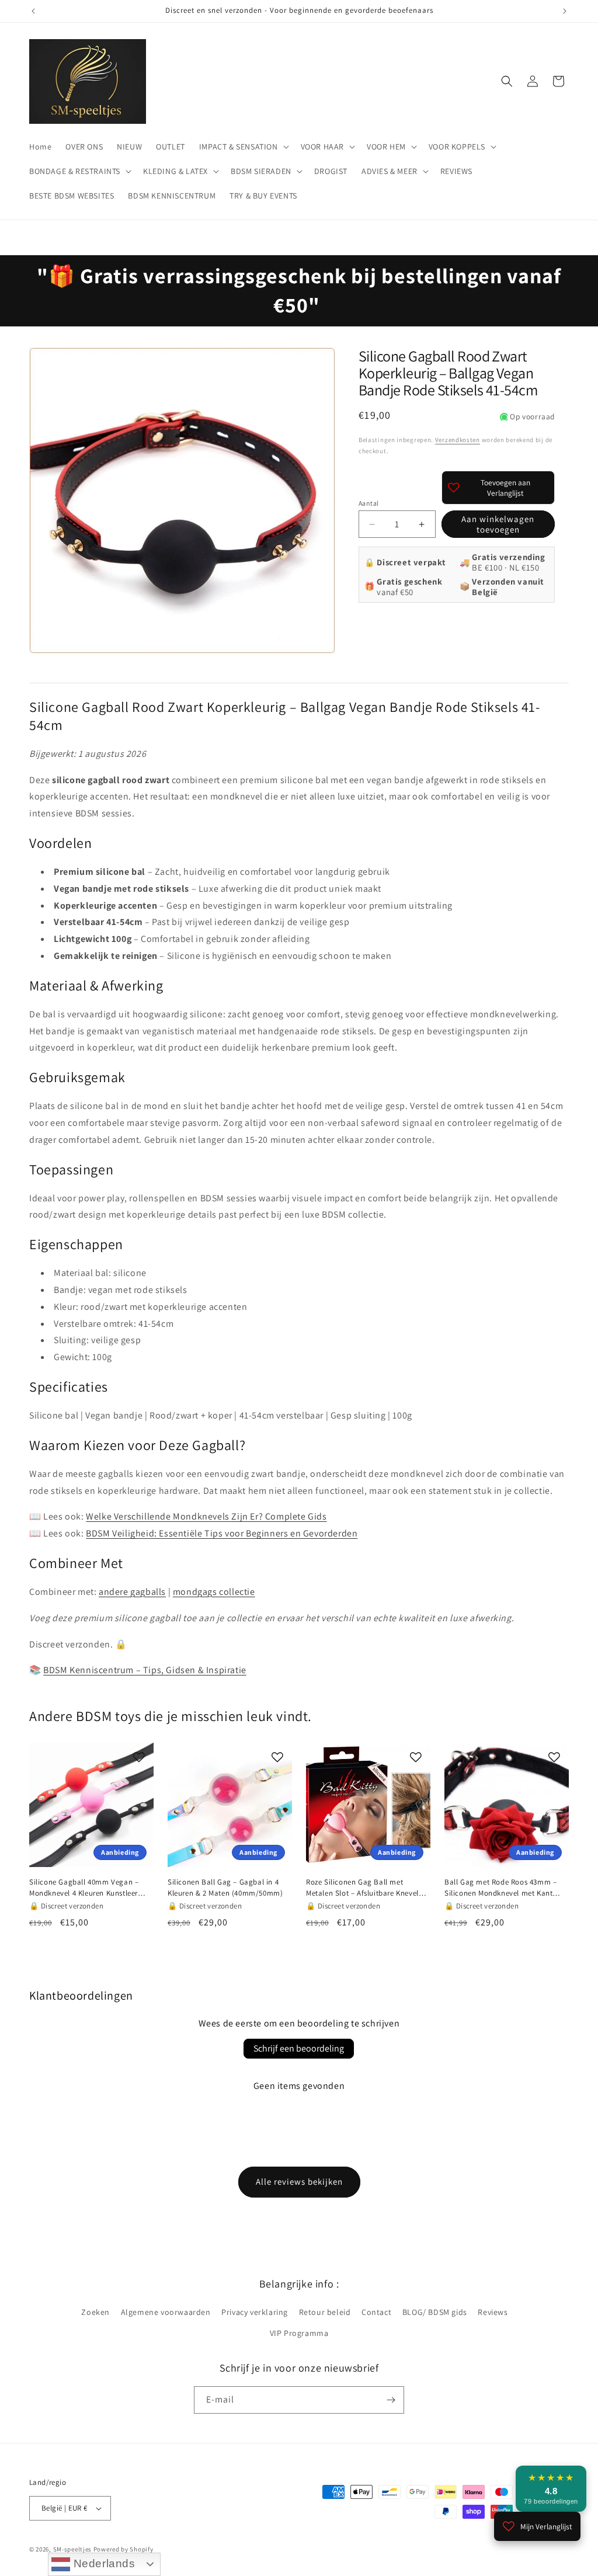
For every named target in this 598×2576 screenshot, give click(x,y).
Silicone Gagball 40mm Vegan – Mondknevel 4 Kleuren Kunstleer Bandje (84, 1887)
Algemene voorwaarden (166, 2312)
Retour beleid (325, 2312)
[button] (243, 147)
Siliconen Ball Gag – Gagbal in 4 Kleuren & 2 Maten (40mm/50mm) (225, 1887)
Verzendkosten (458, 440)
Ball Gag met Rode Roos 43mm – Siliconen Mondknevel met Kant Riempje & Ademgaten (500, 1887)
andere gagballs (132, 1592)
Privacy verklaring (255, 2312)
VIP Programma (299, 2333)
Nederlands (103, 2563)
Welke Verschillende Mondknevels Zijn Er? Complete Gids (206, 1516)
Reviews (493, 2312)
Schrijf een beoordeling (299, 2048)
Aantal (368, 503)
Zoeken (95, 2312)
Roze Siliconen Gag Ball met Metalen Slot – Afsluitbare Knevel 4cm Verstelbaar (362, 1887)
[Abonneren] (391, 2400)
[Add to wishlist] (139, 1757)
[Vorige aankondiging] (33, 11)
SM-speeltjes (72, 2549)
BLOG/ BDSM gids (435, 2312)
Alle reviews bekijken (299, 2182)
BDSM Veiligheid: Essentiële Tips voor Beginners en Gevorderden (222, 1533)
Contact (376, 2312)
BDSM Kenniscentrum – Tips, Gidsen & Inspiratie (145, 1670)
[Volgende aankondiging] (565, 11)
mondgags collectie (214, 1592)
